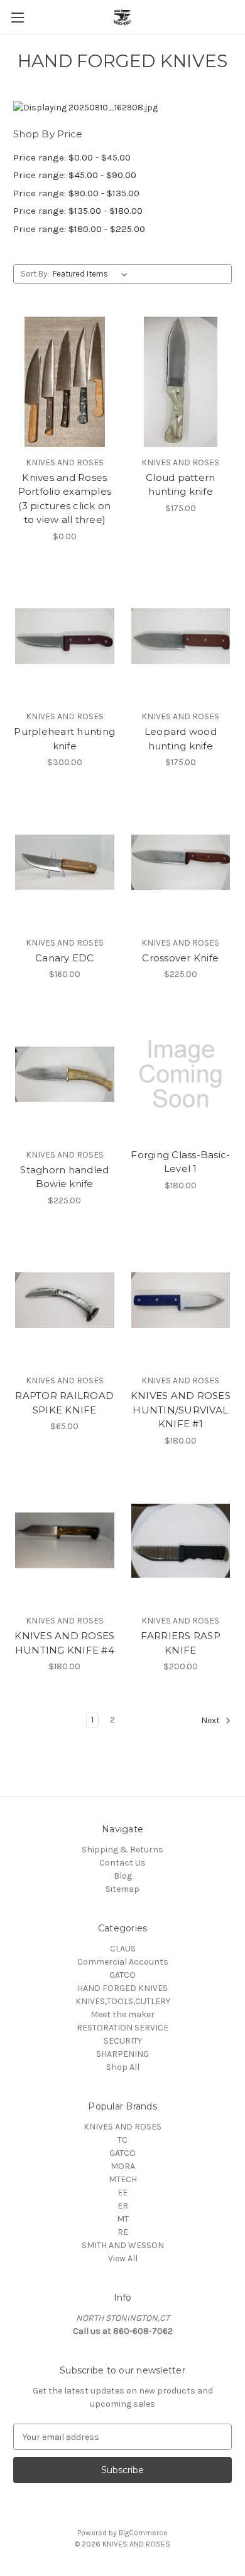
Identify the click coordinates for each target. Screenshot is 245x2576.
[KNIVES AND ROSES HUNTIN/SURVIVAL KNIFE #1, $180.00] (181, 1301)
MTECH (123, 2179)
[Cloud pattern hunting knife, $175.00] (181, 382)
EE (122, 2193)
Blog (123, 1876)
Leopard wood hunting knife (181, 739)
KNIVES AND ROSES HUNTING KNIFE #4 (64, 1643)
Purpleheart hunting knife (64, 739)
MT (123, 2219)
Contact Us (122, 1863)
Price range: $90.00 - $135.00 (76, 193)
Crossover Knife (180, 958)
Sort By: (35, 274)
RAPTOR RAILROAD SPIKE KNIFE (64, 1403)
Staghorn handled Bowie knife (64, 1177)
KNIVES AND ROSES (122, 2127)
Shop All (123, 2067)
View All (123, 2258)
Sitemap (122, 1889)
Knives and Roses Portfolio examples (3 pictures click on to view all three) (65, 499)
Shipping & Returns (122, 1850)
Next (211, 1721)
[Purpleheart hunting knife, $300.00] (65, 636)
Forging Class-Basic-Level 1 (180, 1162)
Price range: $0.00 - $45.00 (72, 157)
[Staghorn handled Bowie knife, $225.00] (65, 1074)
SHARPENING (122, 2054)
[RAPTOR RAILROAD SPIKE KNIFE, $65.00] (65, 1301)
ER (123, 2206)
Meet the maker (122, 2014)
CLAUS (123, 1949)
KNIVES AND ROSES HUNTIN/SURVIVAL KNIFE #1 (181, 1410)
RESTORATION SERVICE (122, 2028)
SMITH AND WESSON (123, 2245)
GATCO (122, 1975)
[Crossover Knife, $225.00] (181, 862)
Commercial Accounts (123, 1962)
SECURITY (123, 2041)
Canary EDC (65, 958)
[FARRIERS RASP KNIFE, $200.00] (181, 1541)
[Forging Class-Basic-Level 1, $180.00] (181, 1074)
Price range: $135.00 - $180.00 (78, 211)
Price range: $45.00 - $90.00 (75, 175)
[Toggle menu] (17, 17)
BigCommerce (143, 2533)
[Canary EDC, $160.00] (65, 862)
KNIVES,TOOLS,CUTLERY (123, 2001)
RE (123, 2232)
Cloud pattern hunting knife (180, 485)
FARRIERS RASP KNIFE (181, 1643)
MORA (123, 2166)
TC (122, 2140)
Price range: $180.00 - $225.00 (79, 229)
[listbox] (93, 274)
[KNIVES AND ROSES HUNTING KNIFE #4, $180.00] (65, 1541)
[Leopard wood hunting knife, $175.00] (181, 636)
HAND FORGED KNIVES (122, 1988)
